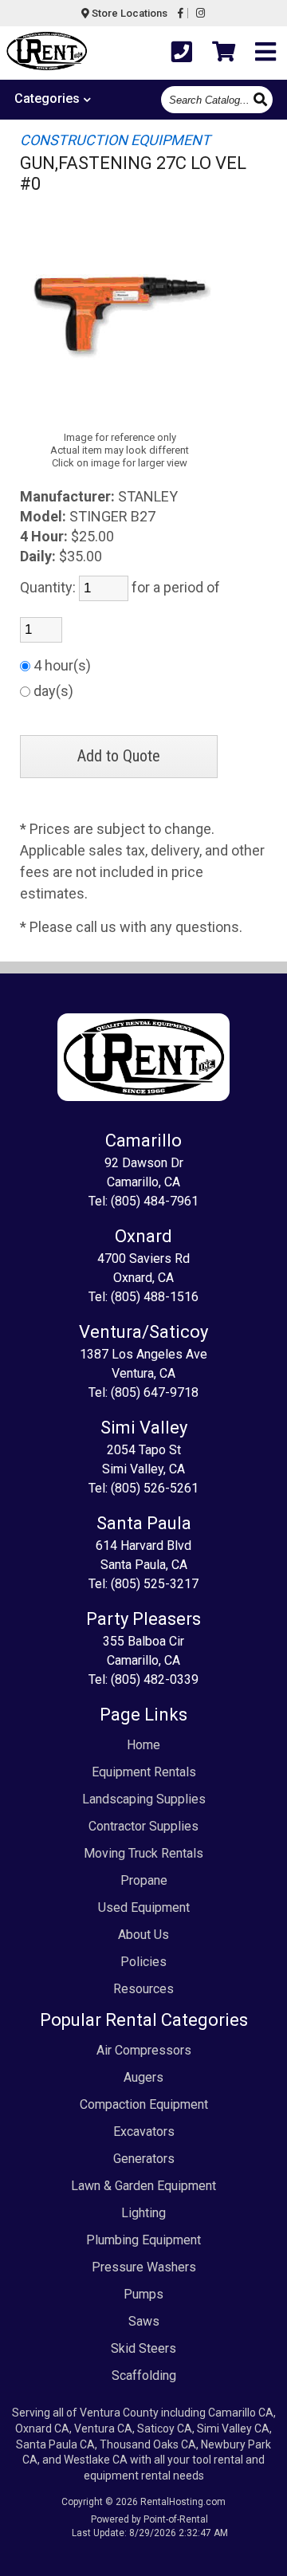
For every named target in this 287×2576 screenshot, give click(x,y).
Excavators (144, 2132)
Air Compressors (144, 2050)
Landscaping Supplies (144, 1799)
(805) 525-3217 (155, 1584)
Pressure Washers (144, 2267)
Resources (143, 1989)
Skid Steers (143, 2348)
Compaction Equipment (144, 2104)
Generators (144, 2159)
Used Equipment (144, 1907)
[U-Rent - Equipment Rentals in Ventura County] (47, 53)
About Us (143, 1935)
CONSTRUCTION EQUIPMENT (115, 140)
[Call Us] (182, 52)
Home (143, 1745)
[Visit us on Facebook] (181, 13)
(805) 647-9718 (155, 1392)
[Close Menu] (265, 52)
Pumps (143, 2294)
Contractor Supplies (143, 1826)
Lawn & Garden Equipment (143, 2186)
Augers (143, 2077)
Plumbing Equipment (143, 2240)
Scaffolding (144, 2375)
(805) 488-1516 (155, 1297)
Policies (143, 1962)
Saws (144, 2321)
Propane (144, 1880)
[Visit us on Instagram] (201, 13)
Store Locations (128, 13)
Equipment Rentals (144, 1772)
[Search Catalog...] (262, 98)
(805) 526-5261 (155, 1488)
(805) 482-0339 (155, 1679)
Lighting (143, 2213)
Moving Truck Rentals (143, 1853)
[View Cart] (224, 52)
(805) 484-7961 (155, 1201)
